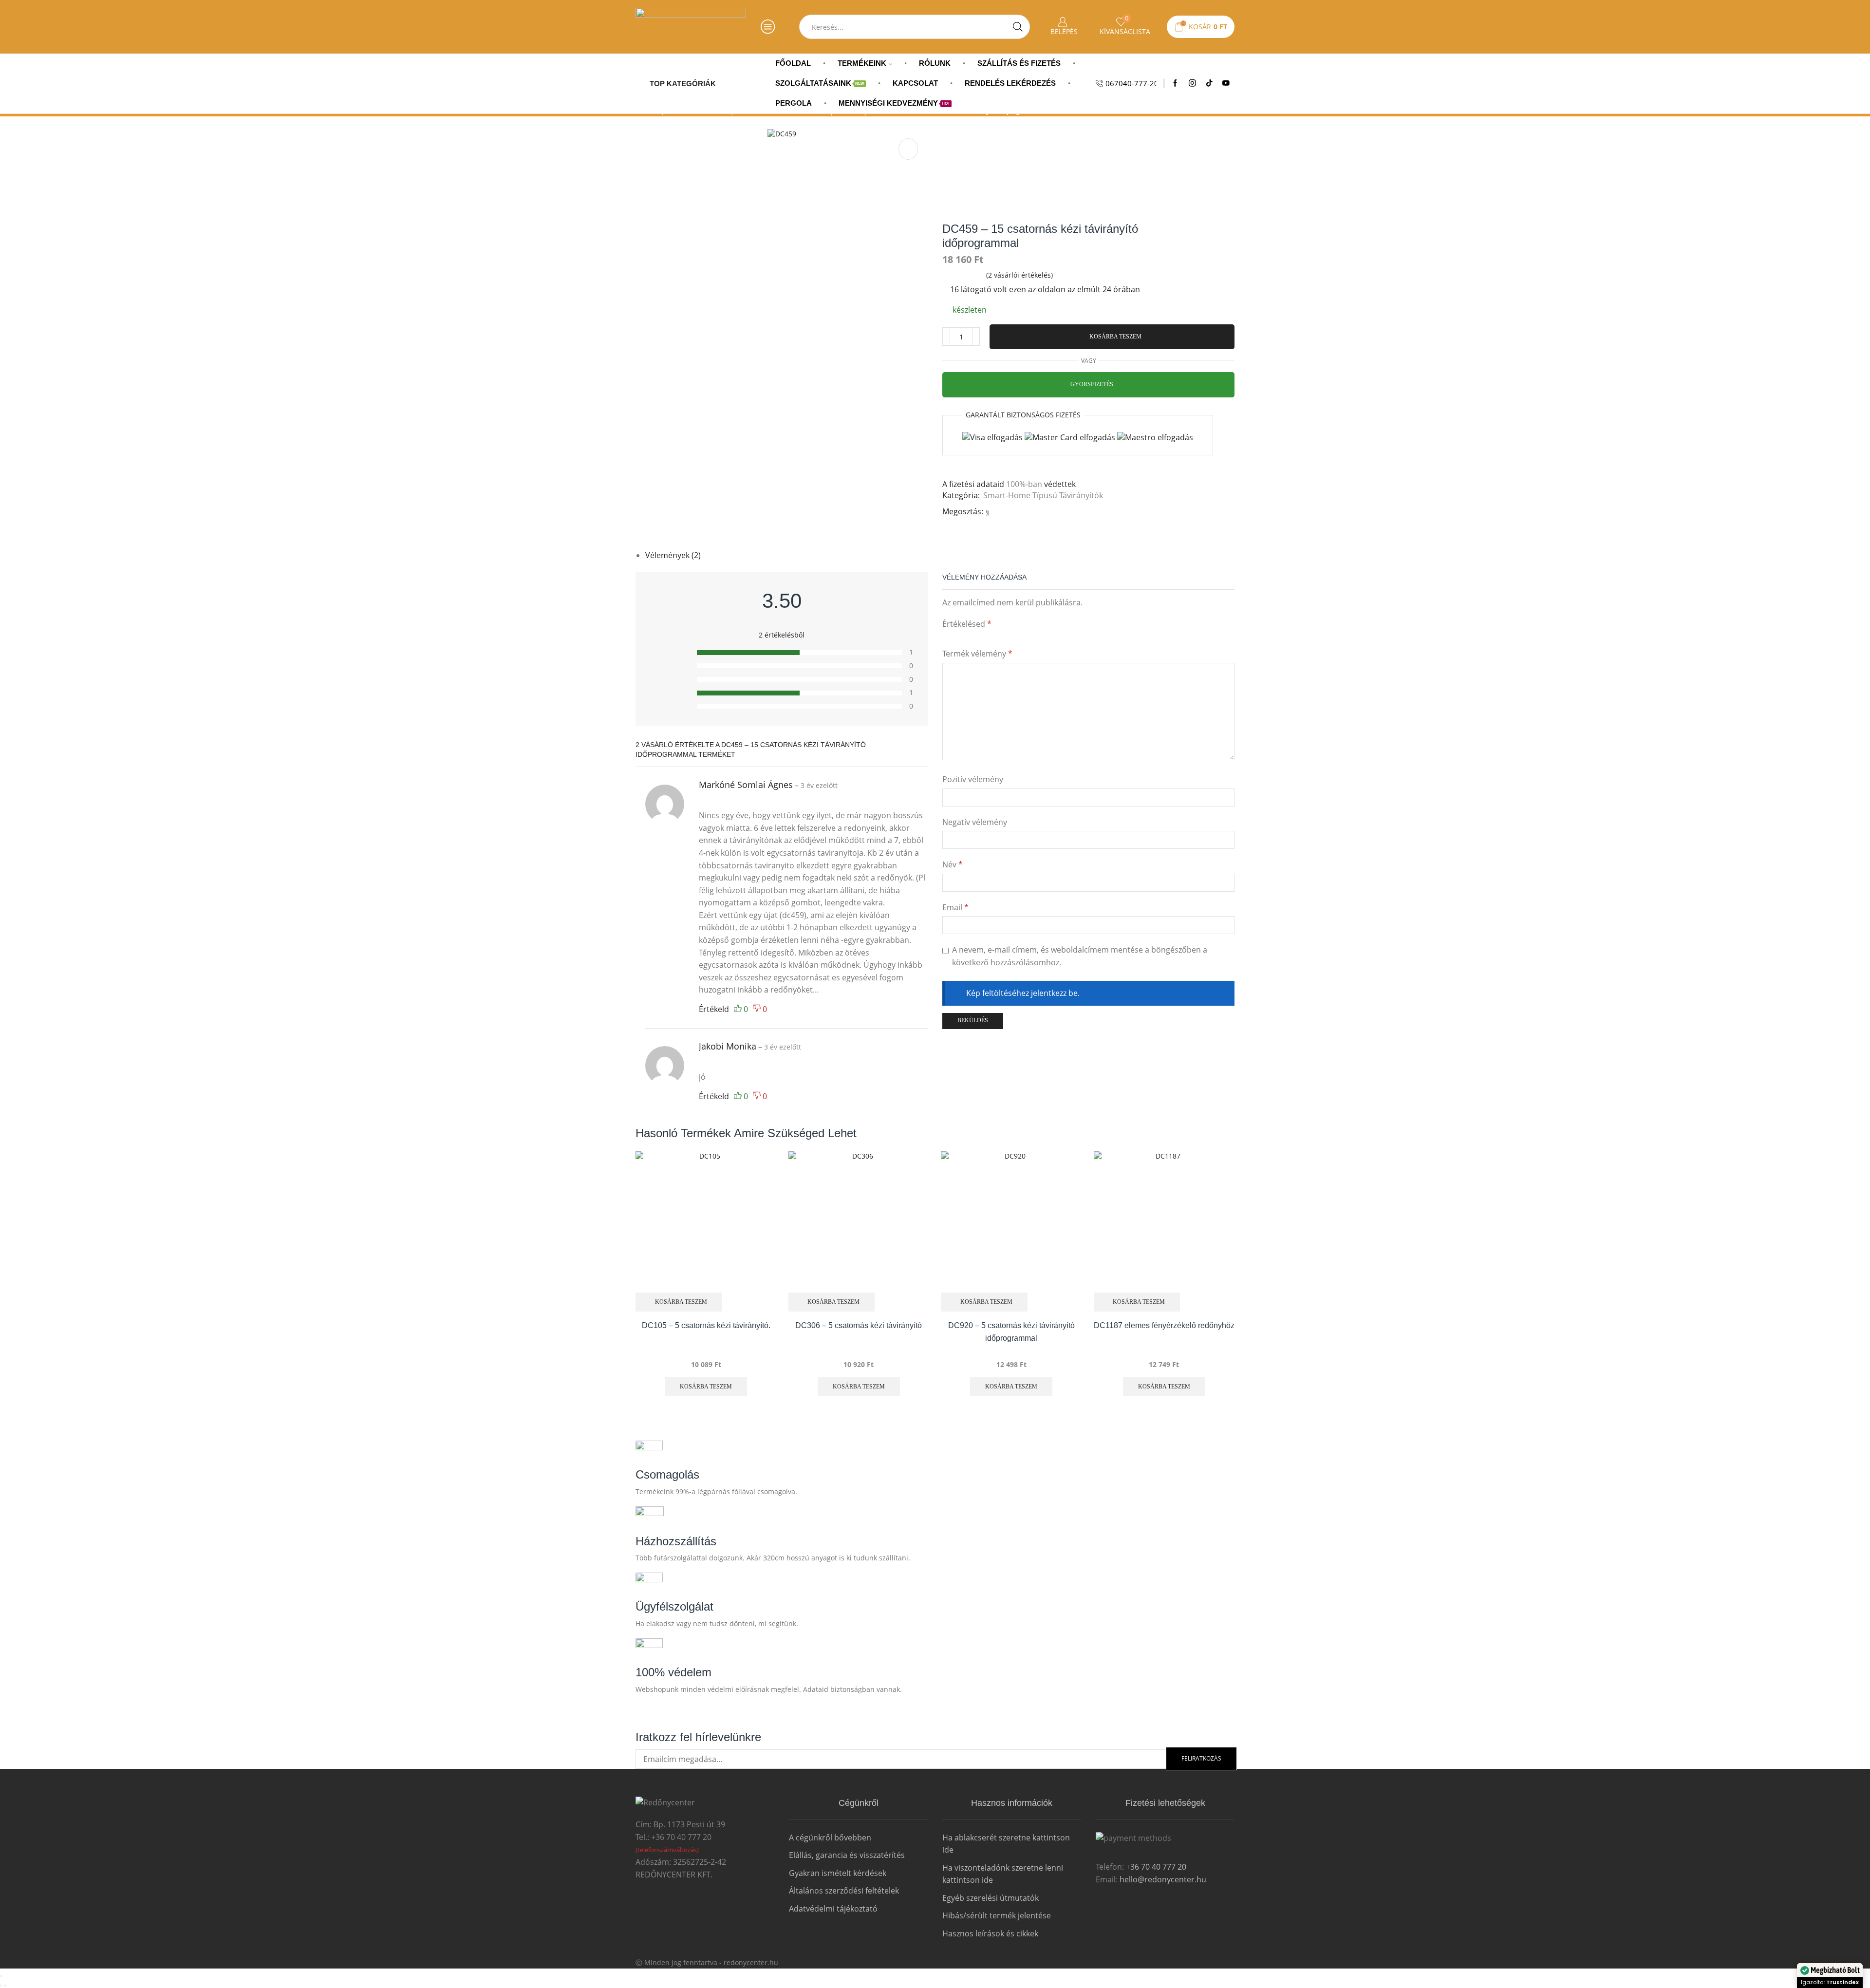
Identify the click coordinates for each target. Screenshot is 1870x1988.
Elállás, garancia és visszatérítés (847, 1855)
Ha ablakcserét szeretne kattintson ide (1006, 1844)
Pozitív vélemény (973, 779)
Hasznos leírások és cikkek (990, 1933)
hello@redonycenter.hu (1163, 1879)
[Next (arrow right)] (5, 1986)
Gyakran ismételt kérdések (838, 1873)
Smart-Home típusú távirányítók (1043, 495)
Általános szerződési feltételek (844, 1891)
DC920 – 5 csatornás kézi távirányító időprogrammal (1011, 1332)
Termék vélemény (977, 654)
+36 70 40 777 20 (1155, 1867)
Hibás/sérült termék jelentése (997, 1915)
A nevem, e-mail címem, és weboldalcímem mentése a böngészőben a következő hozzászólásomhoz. (1080, 956)
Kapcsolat (915, 83)
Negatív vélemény (975, 822)
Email (955, 907)
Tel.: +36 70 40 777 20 (673, 1837)
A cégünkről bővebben (830, 1838)
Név (953, 864)
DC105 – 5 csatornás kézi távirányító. (706, 1325)
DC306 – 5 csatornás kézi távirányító (859, 1325)
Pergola (794, 103)
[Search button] (1018, 27)
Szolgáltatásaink (820, 83)
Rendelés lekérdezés (1010, 83)
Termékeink (862, 63)
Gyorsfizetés (1092, 384)
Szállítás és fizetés (1019, 63)
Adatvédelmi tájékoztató (833, 1909)
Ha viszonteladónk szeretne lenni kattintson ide (1003, 1874)
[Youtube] (1226, 83)
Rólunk (935, 63)
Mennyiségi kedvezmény (894, 103)
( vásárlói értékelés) (1019, 275)
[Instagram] (1192, 83)
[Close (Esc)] (1, 1976)
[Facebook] (1175, 83)
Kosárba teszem (1115, 337)
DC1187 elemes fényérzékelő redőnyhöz (1164, 1325)
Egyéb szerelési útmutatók (991, 1898)
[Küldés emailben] (996, 511)
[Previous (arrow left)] (1, 1986)
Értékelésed (967, 624)
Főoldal (793, 63)
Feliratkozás (1201, 1758)
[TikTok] (1209, 83)
